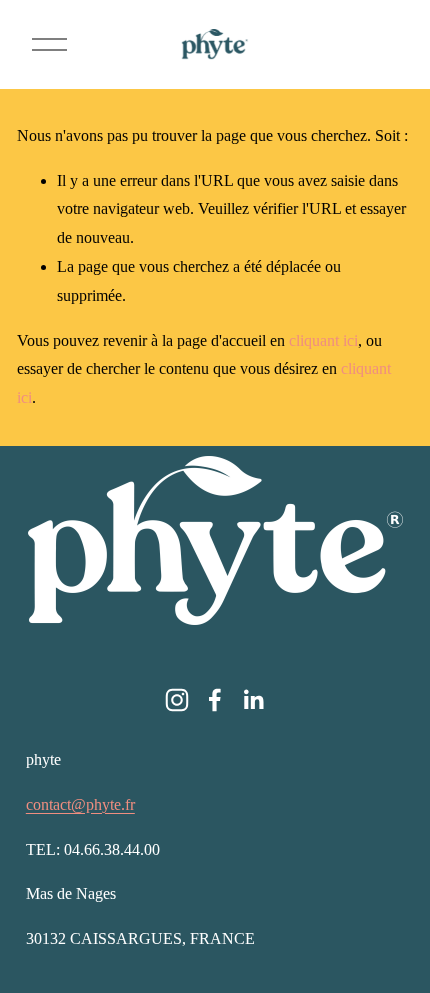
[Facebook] (215, 700)
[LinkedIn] (253, 700)
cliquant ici (323, 340)
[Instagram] (177, 700)
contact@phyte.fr (80, 804)
